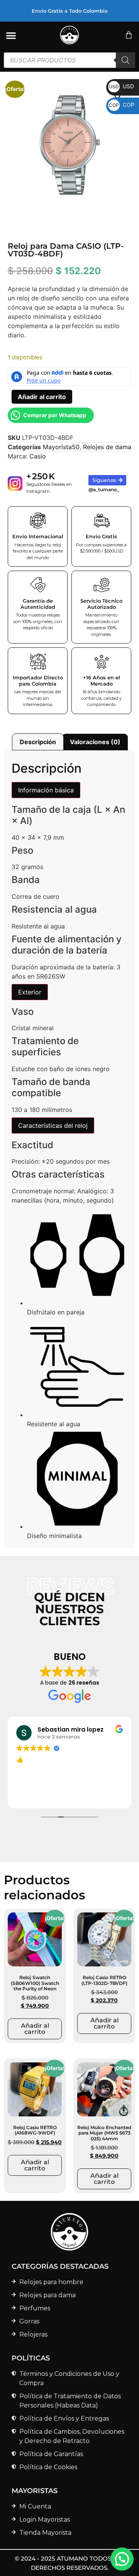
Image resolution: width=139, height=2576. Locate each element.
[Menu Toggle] (11, 35)
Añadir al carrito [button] (35, 2029)
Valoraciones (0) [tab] (95, 742)
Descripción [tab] (38, 742)
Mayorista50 (61, 447)
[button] (122, 2559)
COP (122, 105)
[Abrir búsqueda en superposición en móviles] (69, 60)
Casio (38, 456)
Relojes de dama (107, 447)
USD (121, 86)
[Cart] (129, 35)
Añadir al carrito (42, 397)
